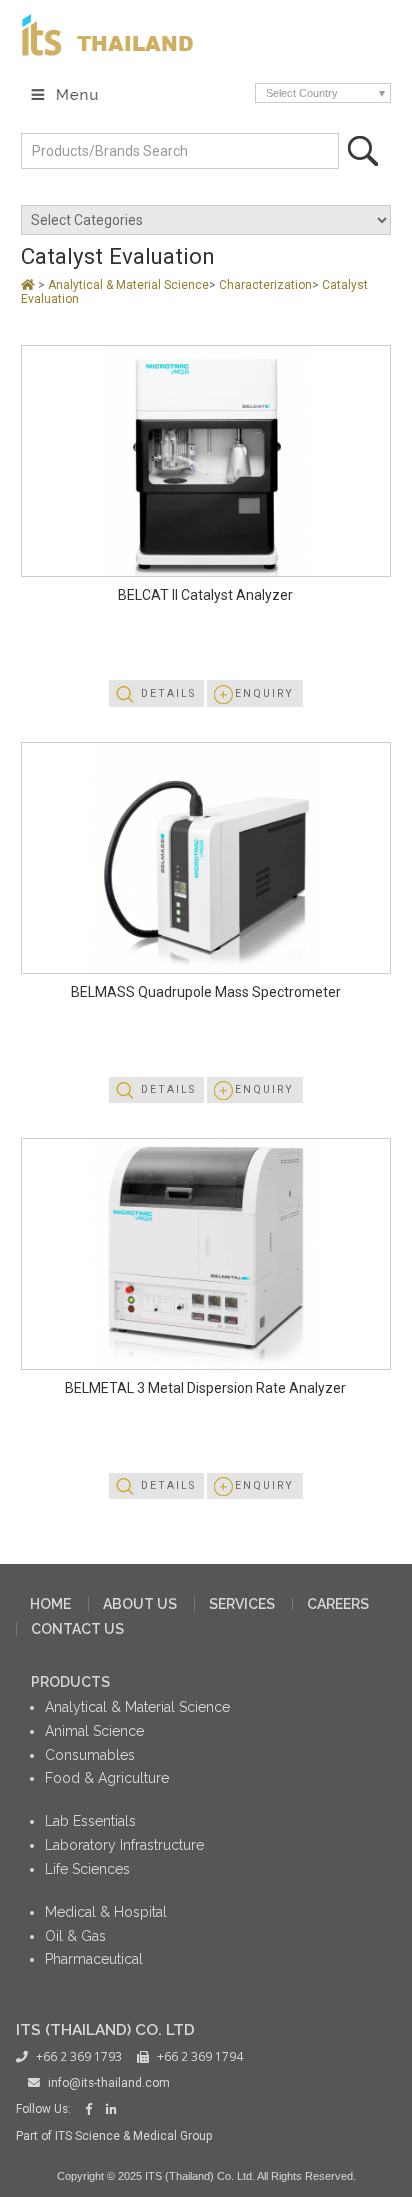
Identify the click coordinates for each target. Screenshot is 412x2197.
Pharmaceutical (94, 1959)
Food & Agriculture (107, 1778)
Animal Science (94, 1731)
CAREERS (338, 1604)
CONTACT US (77, 1629)
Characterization (265, 285)
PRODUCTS (70, 1682)
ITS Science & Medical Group (133, 2136)
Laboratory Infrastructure (124, 1845)
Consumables (90, 1755)
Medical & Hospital (106, 1912)
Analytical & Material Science (128, 285)
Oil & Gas (75, 1936)
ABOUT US (140, 1604)
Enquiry (264, 693)
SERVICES (242, 1604)
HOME (50, 1604)
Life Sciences (87, 1869)
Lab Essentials (90, 1821)
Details (168, 693)
